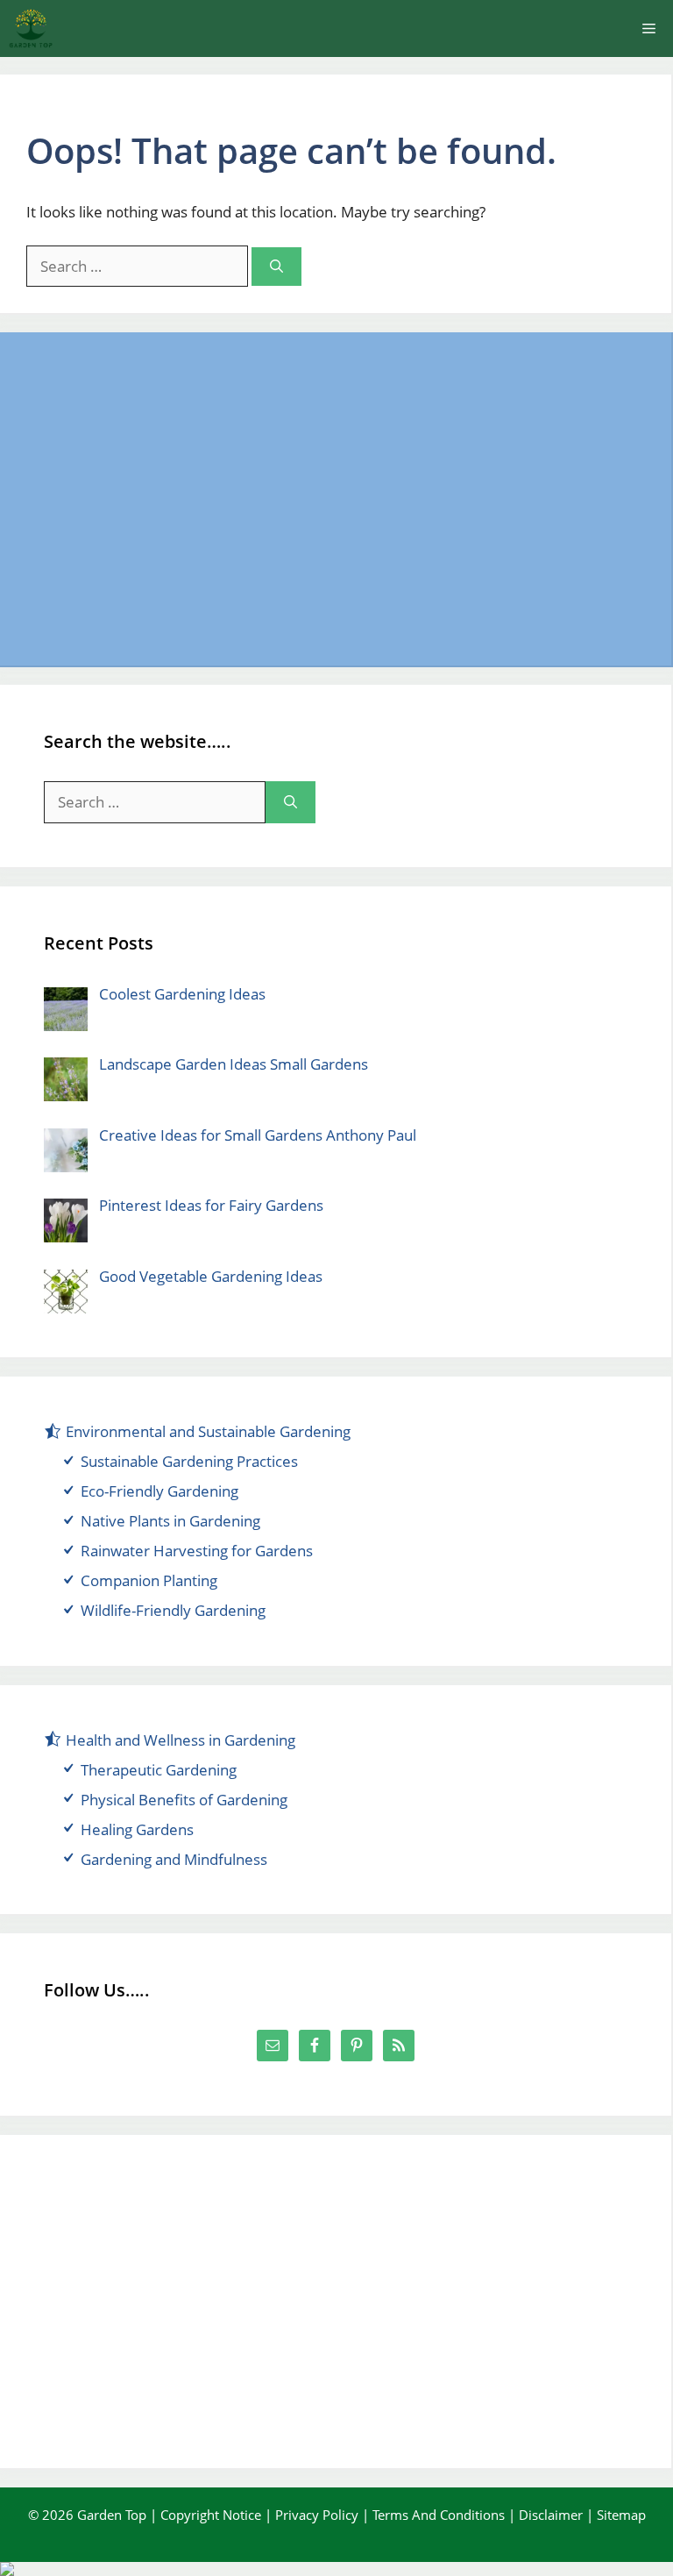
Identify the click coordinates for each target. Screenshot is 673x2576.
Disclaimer (551, 2515)
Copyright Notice (211, 2515)
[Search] (276, 267)
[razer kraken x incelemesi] (336, 2569)
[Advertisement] (336, 499)
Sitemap (621, 2515)
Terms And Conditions (439, 2515)
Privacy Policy (317, 2515)
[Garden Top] (31, 28)
